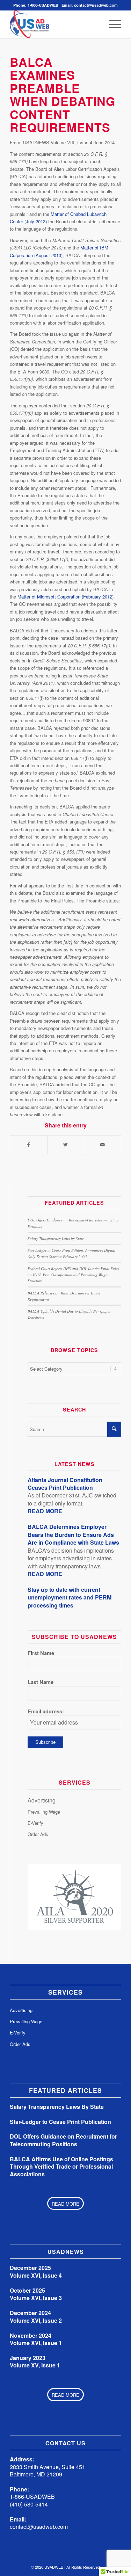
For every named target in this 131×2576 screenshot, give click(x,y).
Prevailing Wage (44, 1812)
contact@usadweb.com (96, 5)
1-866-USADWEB (43, 5)
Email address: (46, 1711)
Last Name (41, 1682)
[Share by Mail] (103, 1145)
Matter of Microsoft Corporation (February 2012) (65, 597)
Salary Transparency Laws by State (56, 1238)
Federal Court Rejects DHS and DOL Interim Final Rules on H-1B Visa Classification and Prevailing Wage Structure (73, 1275)
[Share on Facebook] (29, 1145)
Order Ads (38, 1834)
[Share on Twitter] (66, 1145)
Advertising (42, 1800)
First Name (41, 1653)
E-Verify (35, 1823)
